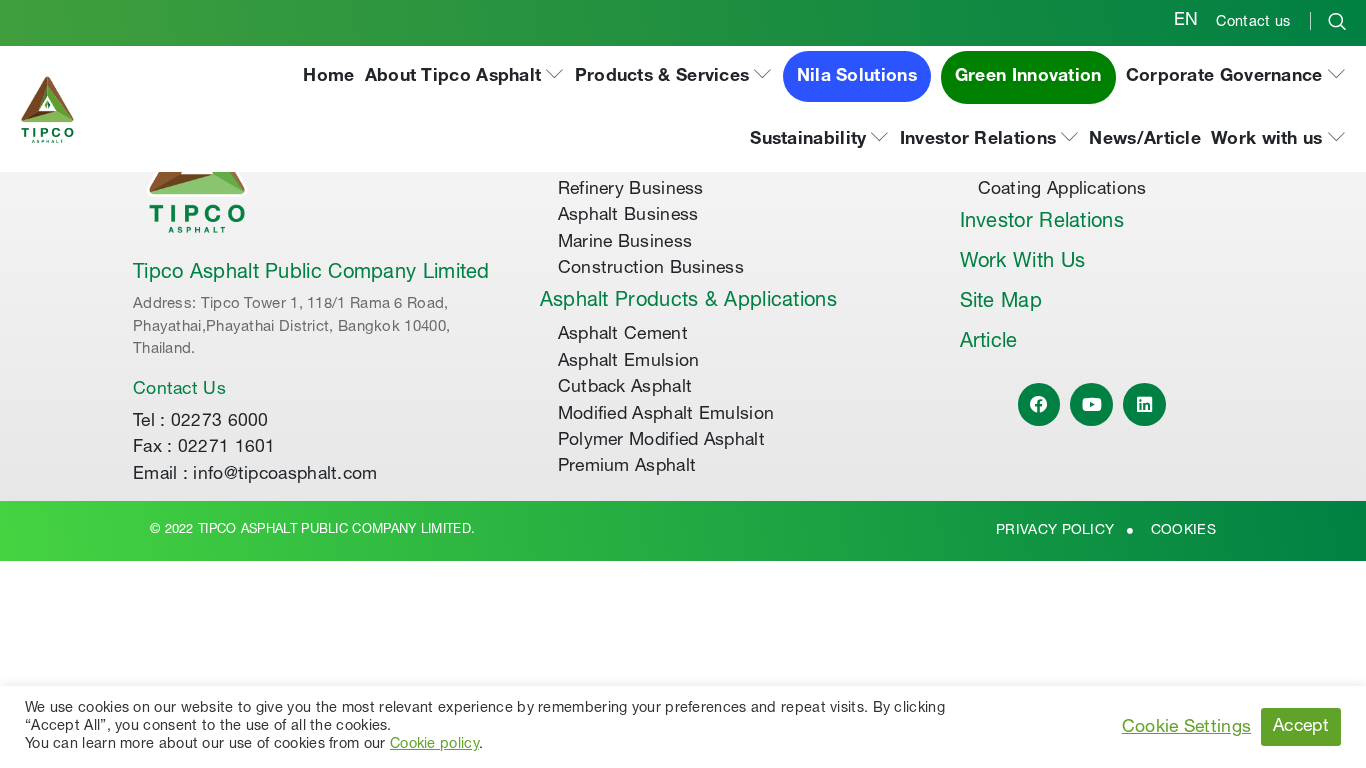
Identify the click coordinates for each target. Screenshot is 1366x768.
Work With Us (1023, 263)
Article (989, 343)
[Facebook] (1039, 404)
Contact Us (179, 390)
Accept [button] (1301, 727)
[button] (465, 77)
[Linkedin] (1144, 404)
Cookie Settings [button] (1187, 728)
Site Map (1001, 303)
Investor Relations (1042, 223)
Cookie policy (434, 745)
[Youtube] (1091, 404)
